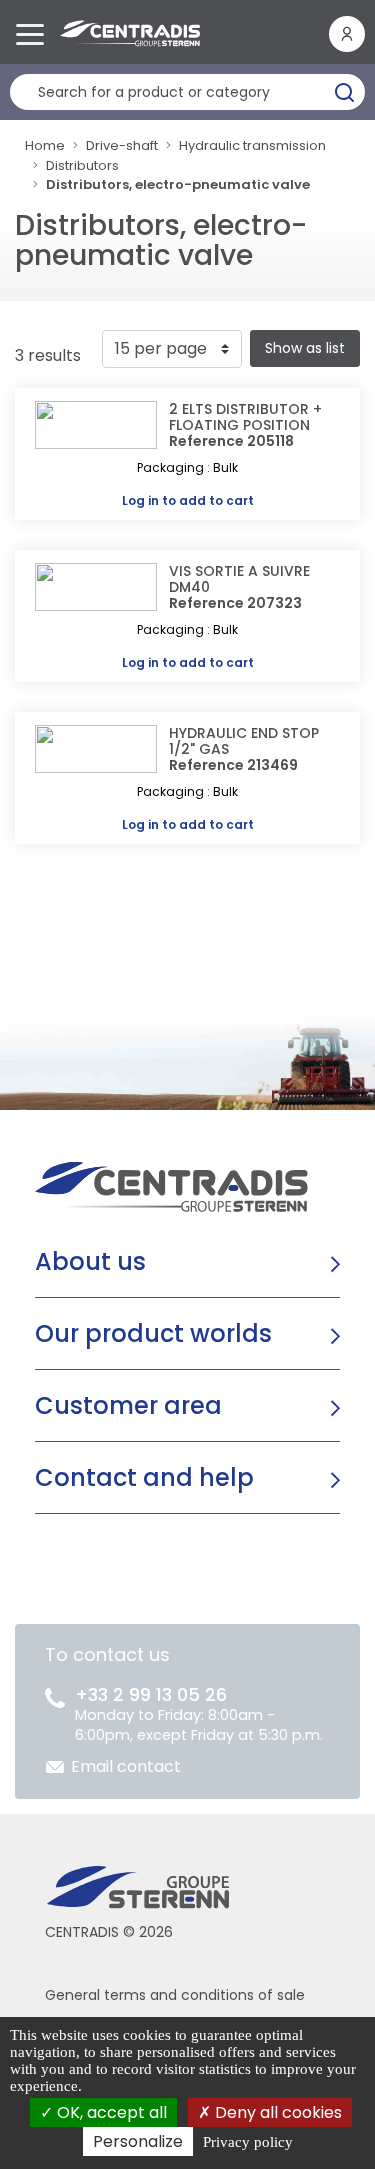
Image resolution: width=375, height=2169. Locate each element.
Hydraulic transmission (252, 145)
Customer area (128, 1405)
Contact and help (144, 1477)
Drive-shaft (122, 145)
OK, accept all (110, 2112)
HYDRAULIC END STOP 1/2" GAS (244, 741)
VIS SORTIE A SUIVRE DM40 (239, 579)
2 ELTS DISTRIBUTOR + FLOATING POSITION (245, 417)
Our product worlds (153, 1333)
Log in (140, 500)
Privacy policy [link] (248, 2142)
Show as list (305, 348)
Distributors (82, 165)
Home (45, 145)
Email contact (126, 1766)
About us (90, 1261)
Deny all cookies (276, 2112)
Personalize (138, 2141)
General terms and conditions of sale (175, 1995)
